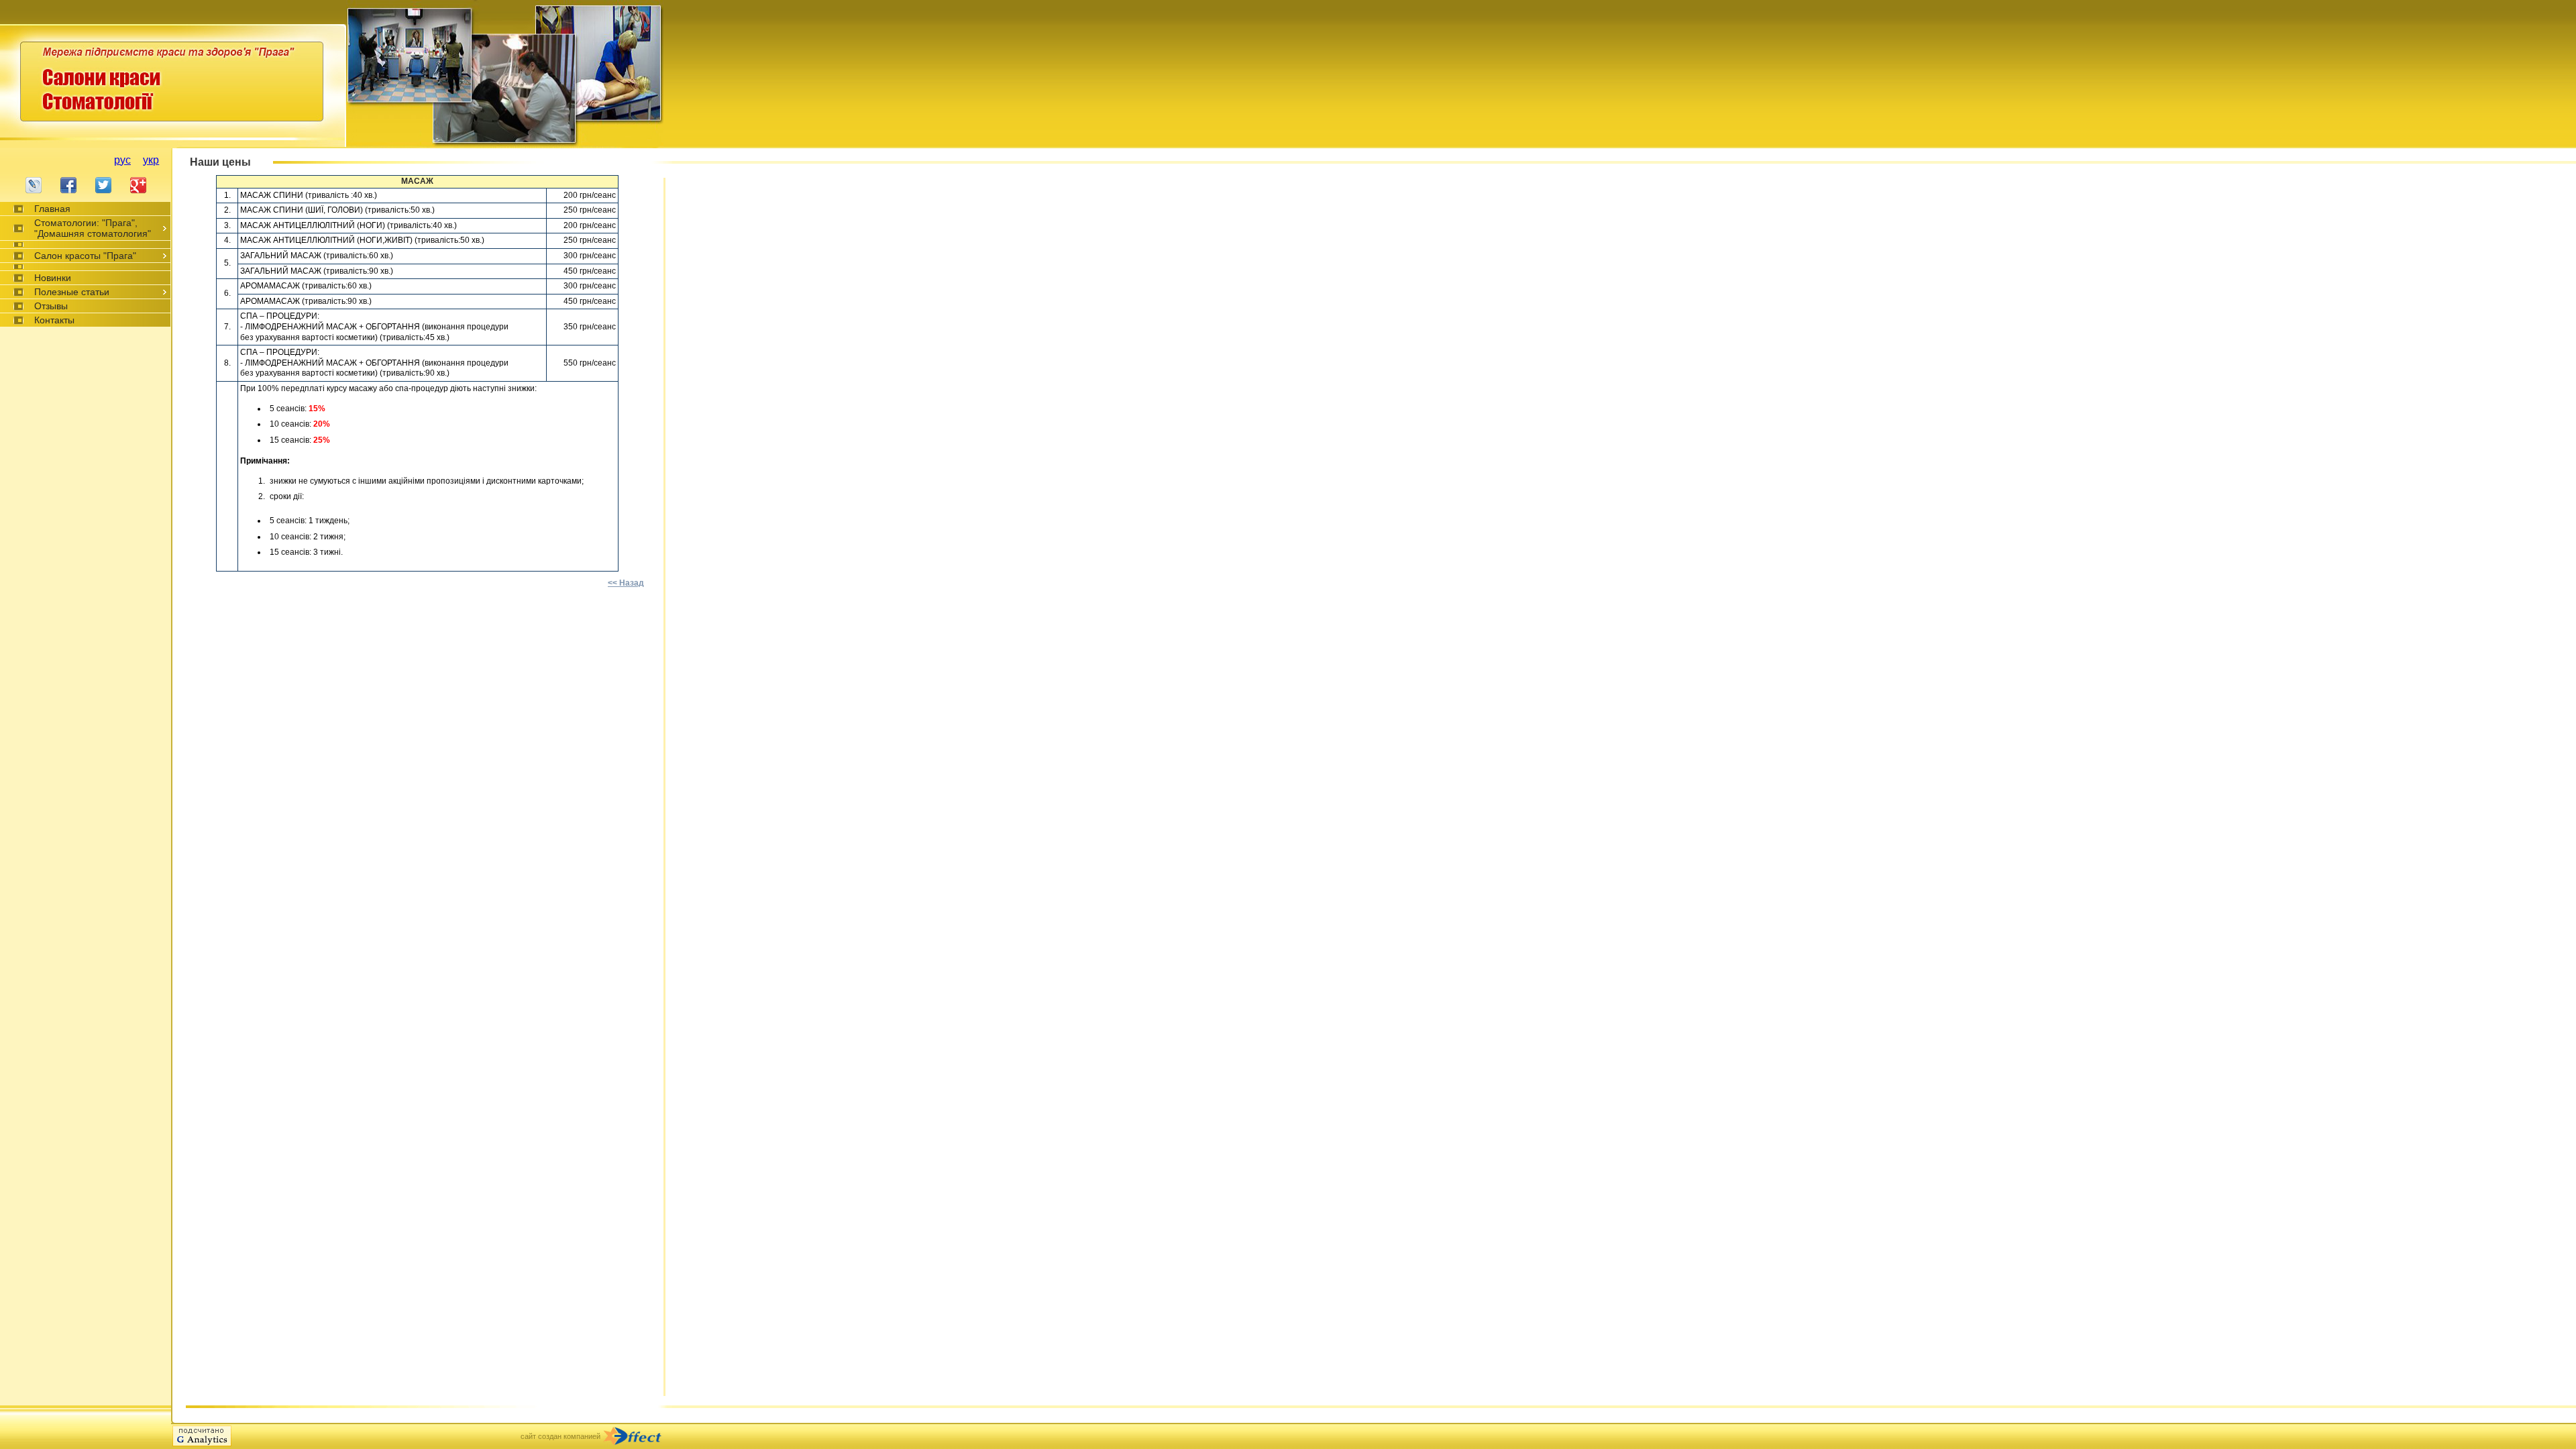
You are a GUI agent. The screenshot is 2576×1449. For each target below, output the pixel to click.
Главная (52, 209)
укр (151, 160)
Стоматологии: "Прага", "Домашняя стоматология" (93, 228)
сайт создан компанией (560, 1436)
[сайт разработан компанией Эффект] (638, 1436)
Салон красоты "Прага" (85, 256)
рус (122, 160)
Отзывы (51, 306)
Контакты (54, 320)
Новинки (53, 278)
